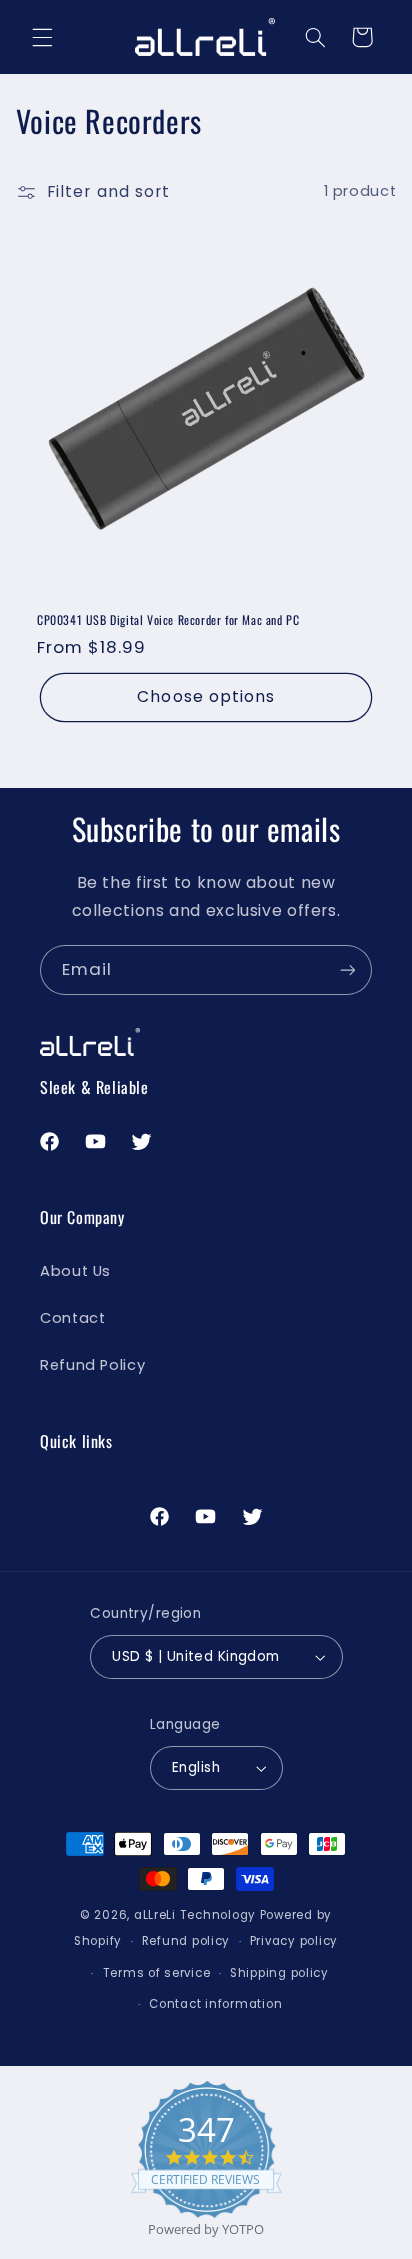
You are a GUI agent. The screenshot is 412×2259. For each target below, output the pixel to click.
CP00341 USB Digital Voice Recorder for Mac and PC (168, 619)
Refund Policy (92, 1365)
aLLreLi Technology (195, 1915)
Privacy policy (294, 1941)
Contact (72, 1318)
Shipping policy (279, 1973)
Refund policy (186, 1941)
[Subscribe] (348, 969)
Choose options (206, 696)
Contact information (215, 2004)
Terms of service (157, 1973)
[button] (42, 37)
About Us (75, 1271)
